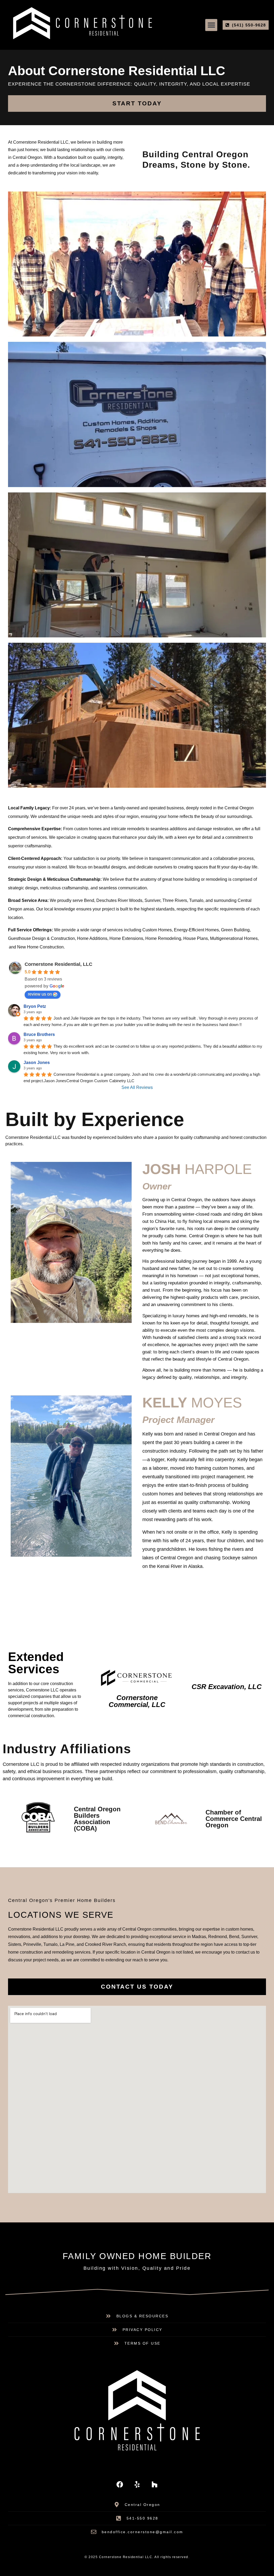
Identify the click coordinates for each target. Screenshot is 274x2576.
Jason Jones (37, 1063)
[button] (211, 25)
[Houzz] (154, 2485)
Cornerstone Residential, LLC (58, 964)
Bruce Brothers (39, 1034)
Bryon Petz (35, 1006)
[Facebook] (120, 2485)
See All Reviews (137, 1087)
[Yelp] (137, 2485)
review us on (40, 994)
